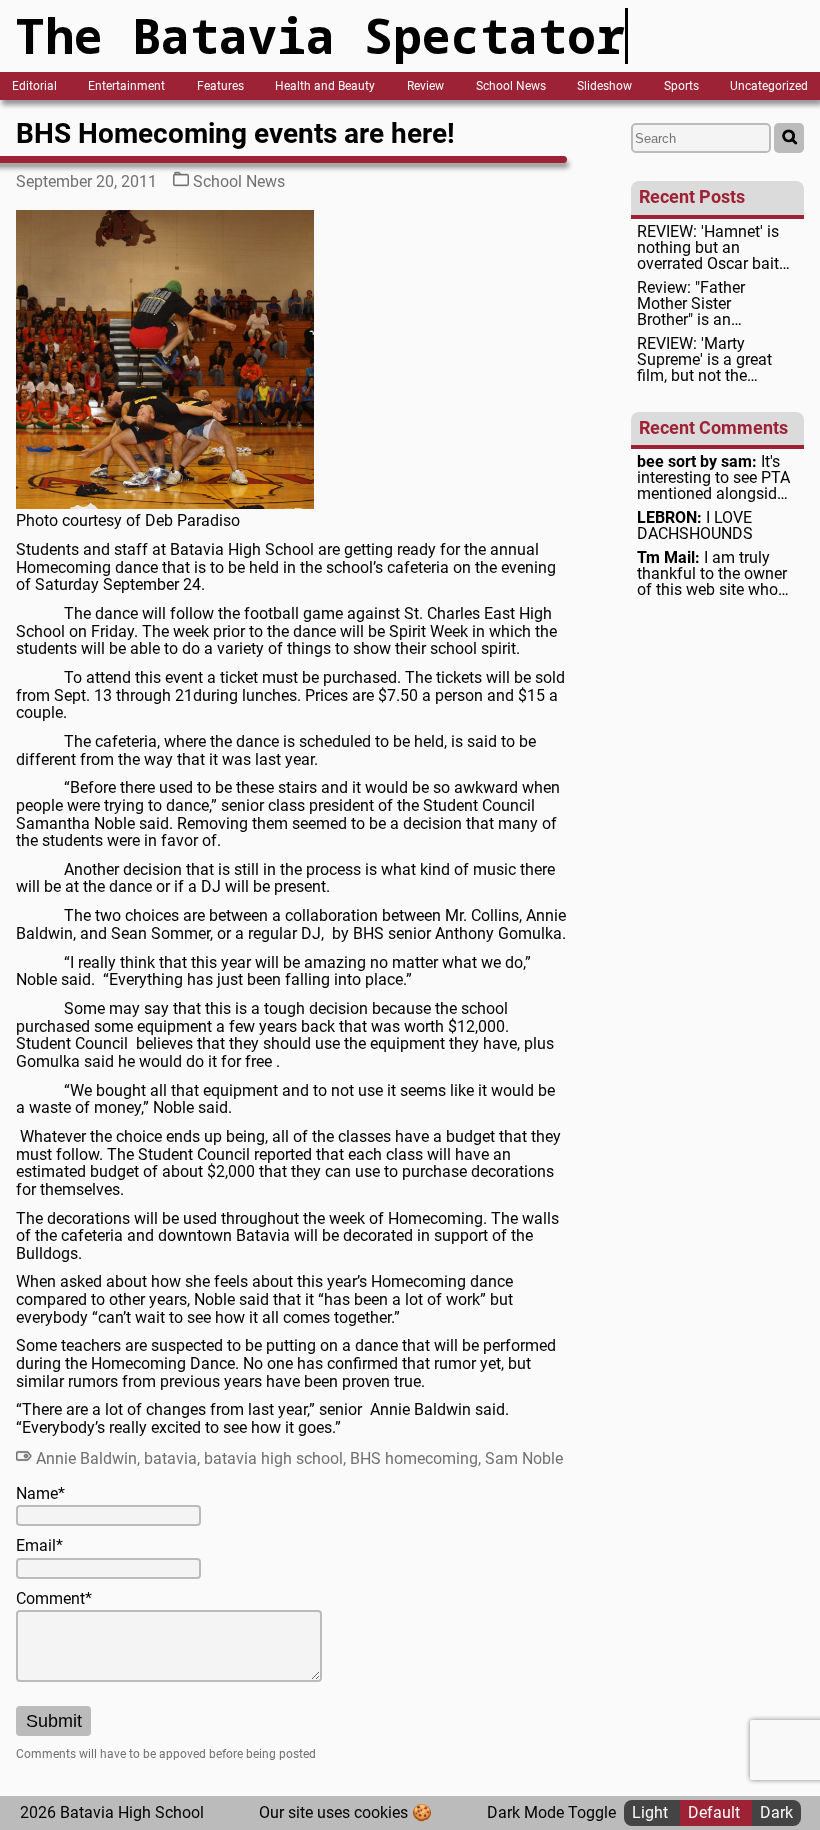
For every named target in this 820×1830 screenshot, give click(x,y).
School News (511, 86)
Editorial (34, 86)
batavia (170, 1458)
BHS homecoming (414, 1458)
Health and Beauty (325, 86)
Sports (681, 86)
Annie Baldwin (86, 1458)
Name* (40, 1494)
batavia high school (273, 1458)
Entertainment (126, 86)
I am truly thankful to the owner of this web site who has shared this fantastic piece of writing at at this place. (712, 574)
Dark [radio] (776, 1812)
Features (220, 86)
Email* (39, 1546)
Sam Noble (524, 1458)
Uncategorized (769, 86)
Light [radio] (652, 1812)
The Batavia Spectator (320, 35)
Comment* (54, 1599)
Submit (54, 1721)
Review (425, 86)
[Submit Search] (789, 138)
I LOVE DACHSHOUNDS (695, 526)
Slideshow (604, 86)
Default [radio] (716, 1812)
